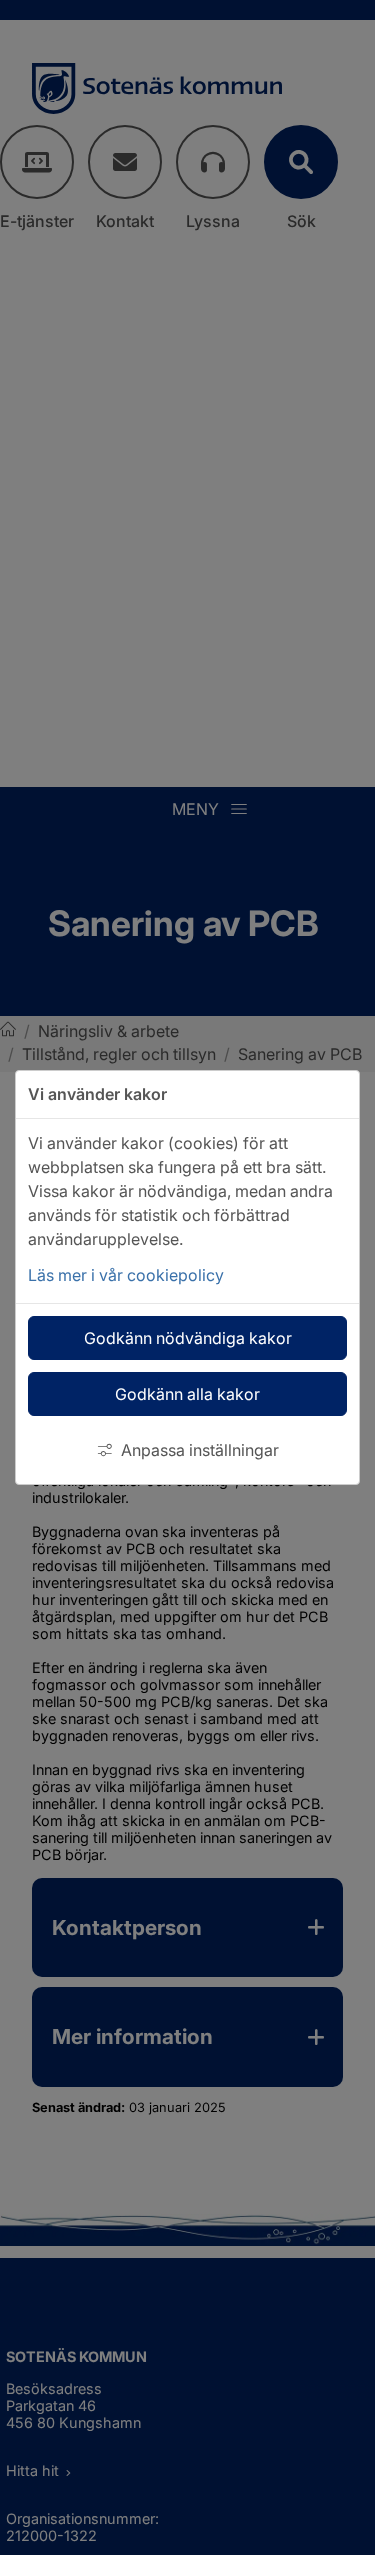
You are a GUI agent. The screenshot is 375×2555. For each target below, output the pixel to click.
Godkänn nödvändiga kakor (188, 1338)
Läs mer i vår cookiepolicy (126, 1275)
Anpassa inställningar (200, 1450)
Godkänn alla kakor (187, 1394)
